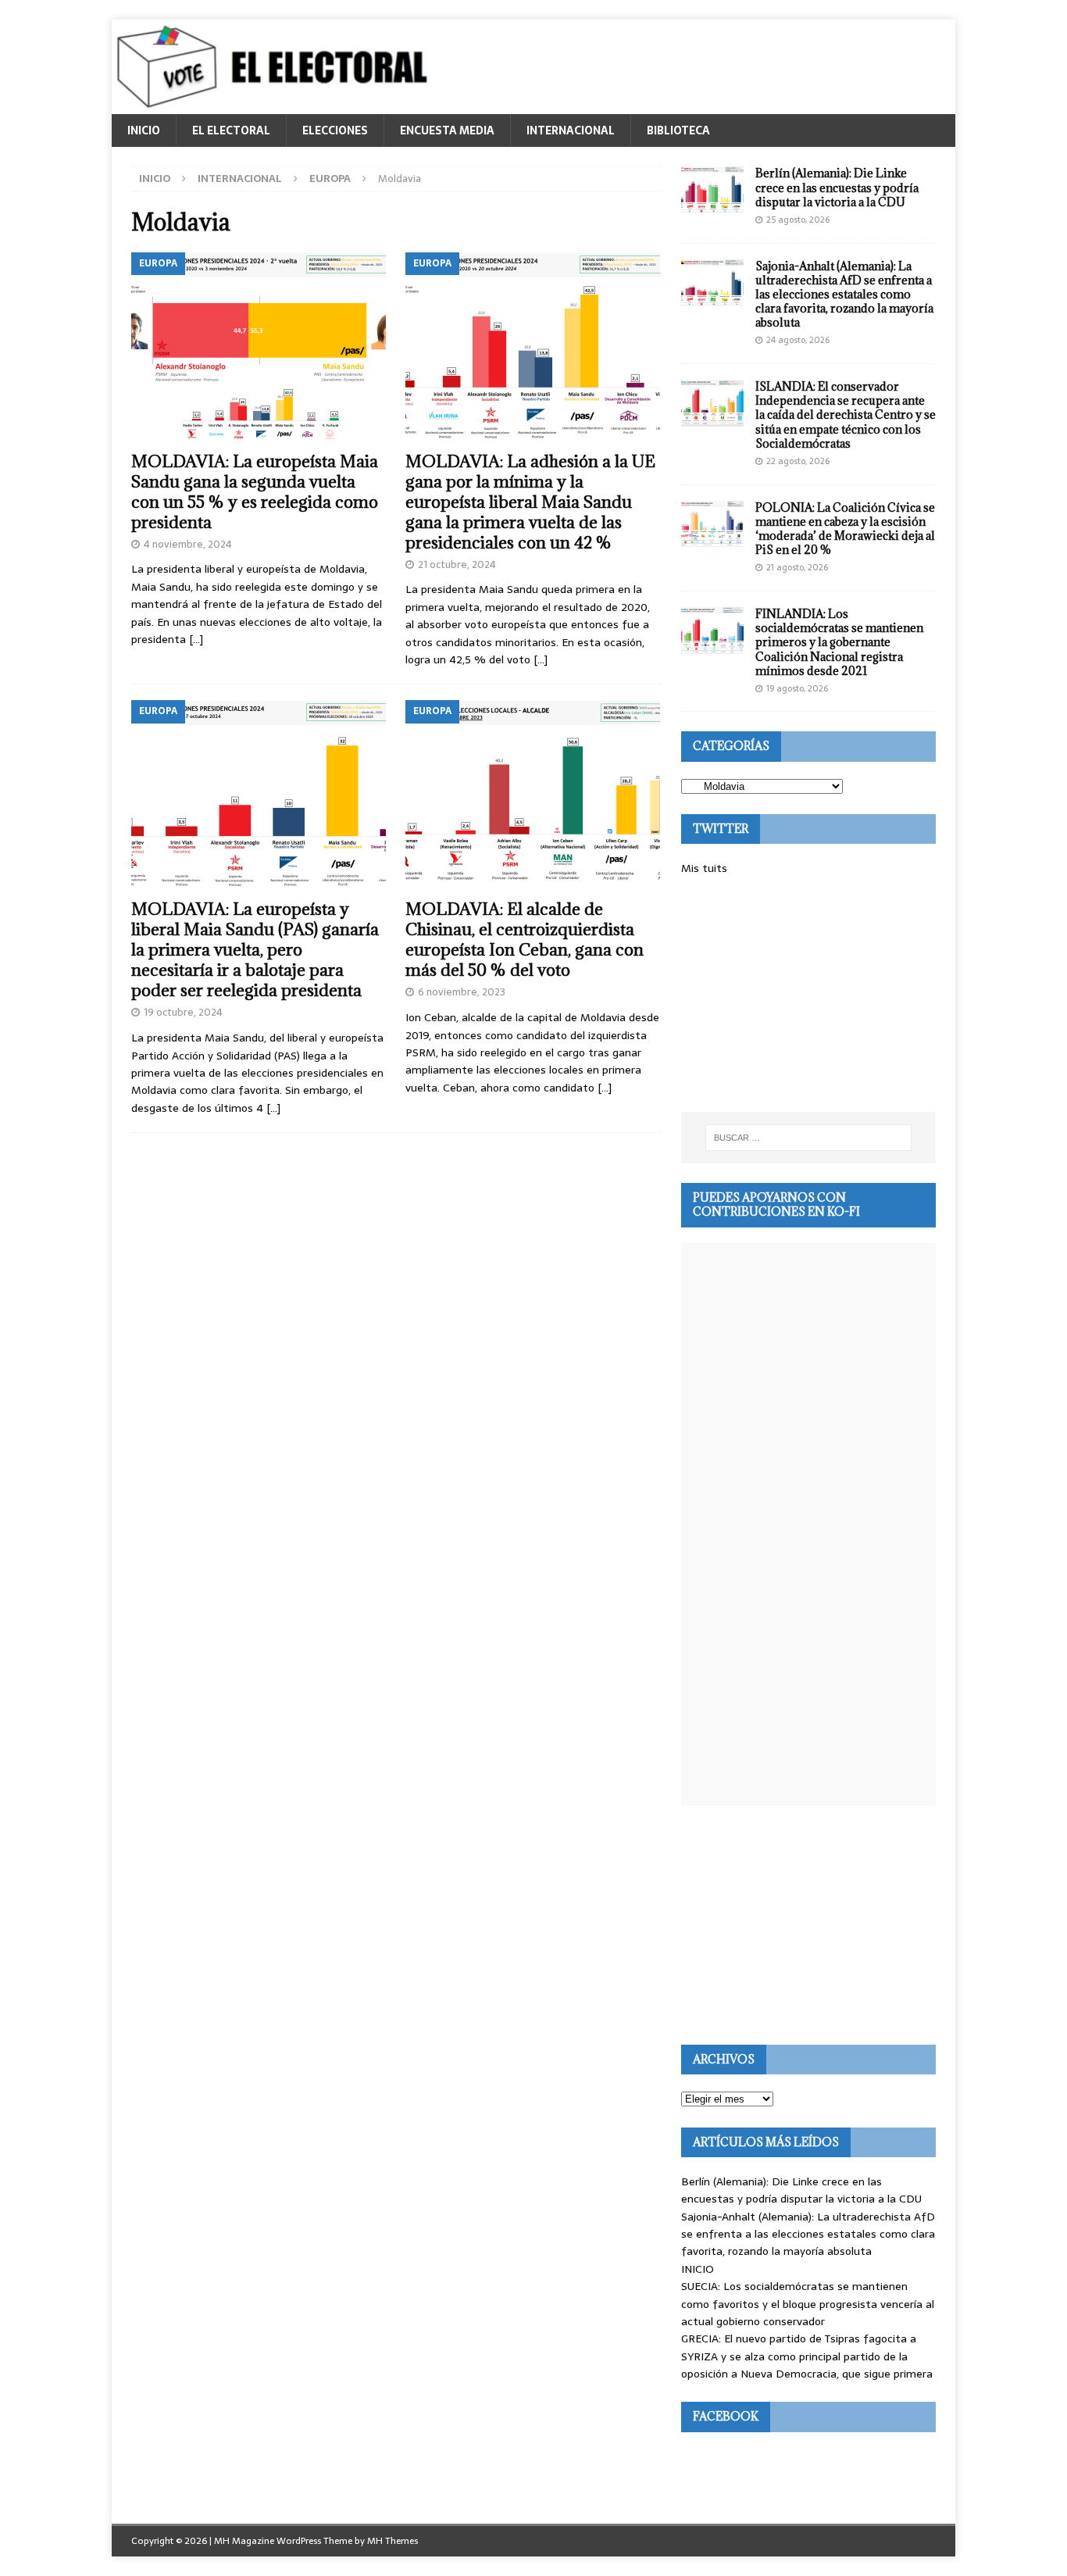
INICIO (144, 130)
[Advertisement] (808, 995)
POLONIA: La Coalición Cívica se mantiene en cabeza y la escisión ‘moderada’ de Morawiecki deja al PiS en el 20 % (845, 529)
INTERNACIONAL (571, 130)
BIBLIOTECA (678, 130)
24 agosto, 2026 (798, 340)
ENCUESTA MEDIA (447, 130)
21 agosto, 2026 (797, 567)
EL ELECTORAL (231, 130)
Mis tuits (704, 868)
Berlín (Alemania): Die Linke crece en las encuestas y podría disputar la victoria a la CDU (837, 187)
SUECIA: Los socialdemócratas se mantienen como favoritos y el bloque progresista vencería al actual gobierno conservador (808, 2304)
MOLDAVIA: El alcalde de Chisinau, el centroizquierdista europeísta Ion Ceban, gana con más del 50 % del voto (525, 940)
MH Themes (393, 2541)
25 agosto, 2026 (798, 220)
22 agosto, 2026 (798, 461)
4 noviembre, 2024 (188, 544)
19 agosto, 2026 (797, 688)
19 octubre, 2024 (183, 1012)
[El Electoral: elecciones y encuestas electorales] (276, 105)
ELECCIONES (335, 130)
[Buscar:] (808, 1138)
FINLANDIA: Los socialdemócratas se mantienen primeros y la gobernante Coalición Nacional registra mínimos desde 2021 (839, 642)
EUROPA (330, 179)
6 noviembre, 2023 (462, 992)
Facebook (726, 2416)
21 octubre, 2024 (457, 565)
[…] (196, 639)
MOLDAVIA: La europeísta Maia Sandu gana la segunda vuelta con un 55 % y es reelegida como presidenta (255, 492)
